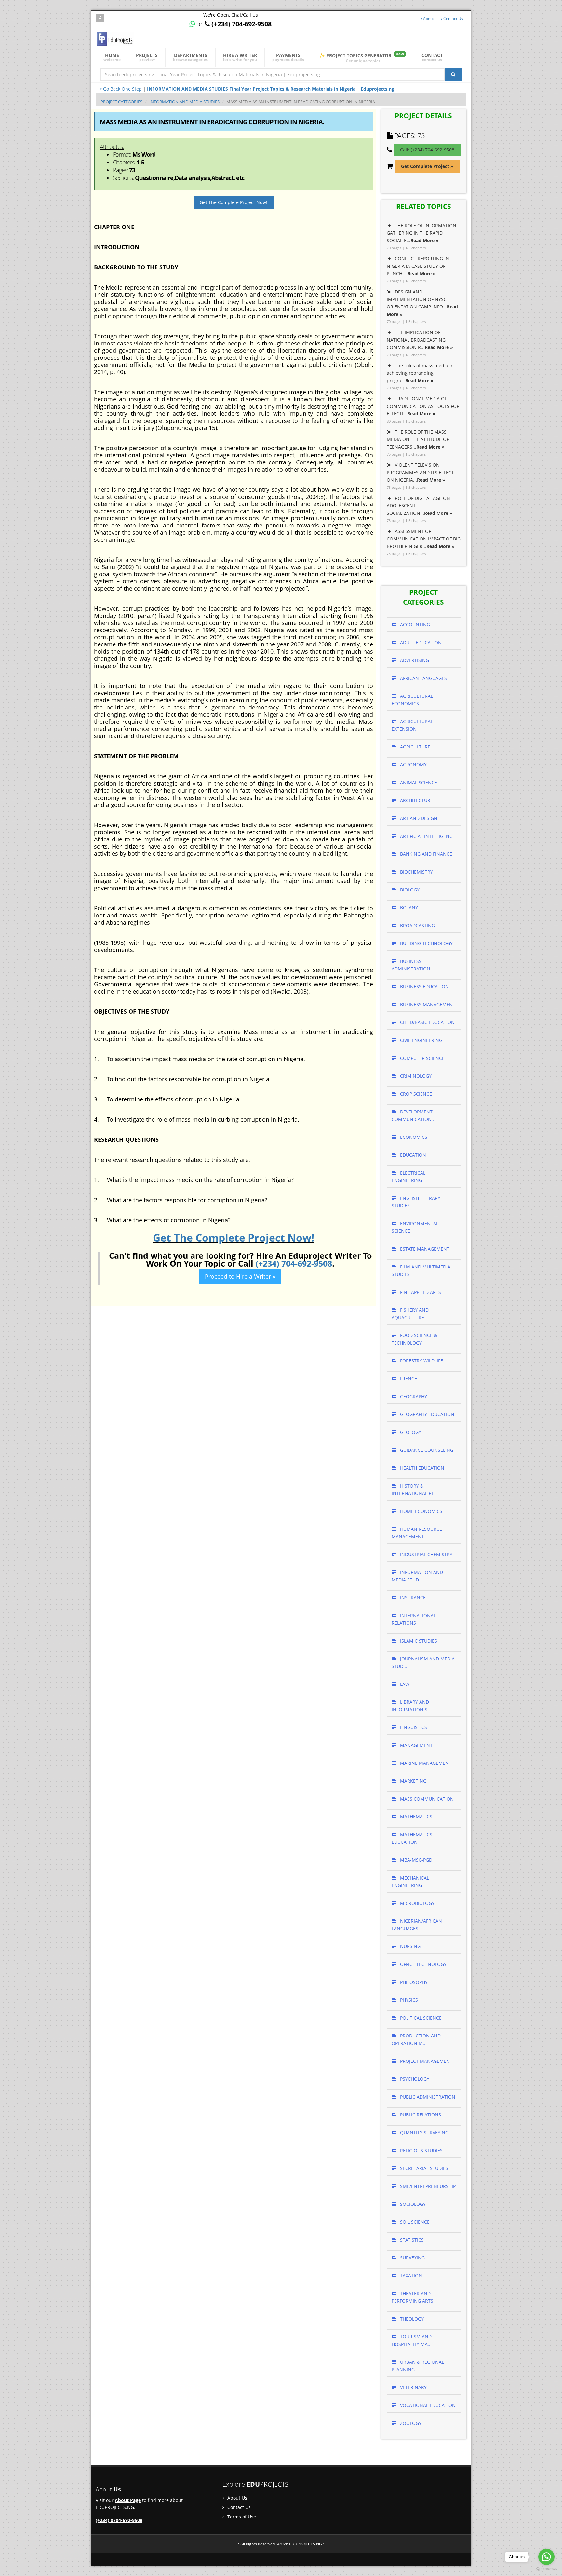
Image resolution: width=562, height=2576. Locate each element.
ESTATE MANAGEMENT (424, 1249)
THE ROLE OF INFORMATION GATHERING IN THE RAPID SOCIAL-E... (421, 233)
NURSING (410, 1946)
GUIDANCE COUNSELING (426, 1450)
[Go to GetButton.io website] (546, 2569)
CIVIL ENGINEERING (421, 1040)
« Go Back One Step (121, 89)
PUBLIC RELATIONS (420, 2115)
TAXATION (410, 2276)
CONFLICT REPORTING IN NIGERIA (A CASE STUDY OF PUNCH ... (418, 266)
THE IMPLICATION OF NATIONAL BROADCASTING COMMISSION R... (420, 340)
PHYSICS (408, 2000)
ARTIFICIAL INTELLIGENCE (427, 836)
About (428, 18)
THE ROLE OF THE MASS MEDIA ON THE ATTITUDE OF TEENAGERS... (418, 439)
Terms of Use (241, 2517)
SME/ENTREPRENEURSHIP (427, 2186)
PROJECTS (147, 57)
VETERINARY (413, 2387)
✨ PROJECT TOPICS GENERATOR (362, 57)
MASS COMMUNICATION (426, 1799)
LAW (404, 1684)
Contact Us (453, 18)
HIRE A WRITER (240, 57)
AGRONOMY (413, 765)
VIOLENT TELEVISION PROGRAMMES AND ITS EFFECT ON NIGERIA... (420, 472)
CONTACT (432, 57)
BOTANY (408, 908)
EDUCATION (412, 1155)
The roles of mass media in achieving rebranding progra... (420, 373)
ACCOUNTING (414, 624)
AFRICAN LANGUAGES (423, 678)
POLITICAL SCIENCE (420, 2018)
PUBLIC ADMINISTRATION (427, 2097)
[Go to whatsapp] (546, 2557)
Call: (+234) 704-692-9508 (427, 150)
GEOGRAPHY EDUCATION (427, 1414)
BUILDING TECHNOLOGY (426, 943)
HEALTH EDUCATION (421, 1468)
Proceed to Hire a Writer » (240, 1276)
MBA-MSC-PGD (415, 1860)
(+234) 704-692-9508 (294, 1263)
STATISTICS (411, 2240)
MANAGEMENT (416, 1745)
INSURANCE (412, 1598)
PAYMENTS (288, 57)
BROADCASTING (417, 925)
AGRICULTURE (415, 747)
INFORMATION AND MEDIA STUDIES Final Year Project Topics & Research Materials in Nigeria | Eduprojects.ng (271, 89)
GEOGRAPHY (413, 1396)
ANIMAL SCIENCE (418, 782)
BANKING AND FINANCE (425, 854)
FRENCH (408, 1379)
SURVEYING (412, 2258)
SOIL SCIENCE (414, 2222)
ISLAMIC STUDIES (418, 1641)
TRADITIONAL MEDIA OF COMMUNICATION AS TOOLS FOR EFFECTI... (423, 406)
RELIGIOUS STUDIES (421, 2150)
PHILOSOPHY (413, 1982)
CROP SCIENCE (415, 1094)
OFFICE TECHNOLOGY (423, 1964)
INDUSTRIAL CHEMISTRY (426, 1554)
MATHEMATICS (415, 1817)
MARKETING (413, 1781)
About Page (128, 2500)
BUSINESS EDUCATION (424, 987)
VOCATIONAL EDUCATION (427, 2405)
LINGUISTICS (413, 1727)
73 (421, 136)
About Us (237, 2498)
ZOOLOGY (410, 2423)
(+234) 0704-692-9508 (119, 2520)
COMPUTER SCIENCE (422, 1058)
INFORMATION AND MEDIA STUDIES (184, 102)
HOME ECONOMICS (421, 1511)
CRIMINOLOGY (415, 1076)
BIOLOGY (409, 890)
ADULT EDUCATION (420, 642)
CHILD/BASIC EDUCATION (427, 1022)
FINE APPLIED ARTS (420, 1292)
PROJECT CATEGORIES (121, 102)
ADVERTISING (414, 660)
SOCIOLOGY (412, 2204)
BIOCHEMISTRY (416, 872)
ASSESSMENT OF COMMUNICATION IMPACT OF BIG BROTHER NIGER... (424, 539)
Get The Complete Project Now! (234, 202)
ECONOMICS (413, 1137)
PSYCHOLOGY (414, 2079)
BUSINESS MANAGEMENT (427, 1004)
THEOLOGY (411, 2319)
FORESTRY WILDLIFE (421, 1361)
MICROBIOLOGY (417, 1903)
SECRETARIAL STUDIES (423, 2168)
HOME (112, 57)
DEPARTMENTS (190, 57)
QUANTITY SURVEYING (424, 2133)
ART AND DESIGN (418, 818)
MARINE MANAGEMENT (425, 1763)
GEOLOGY (410, 1432)
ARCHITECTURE (416, 800)
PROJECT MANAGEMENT (426, 2061)
